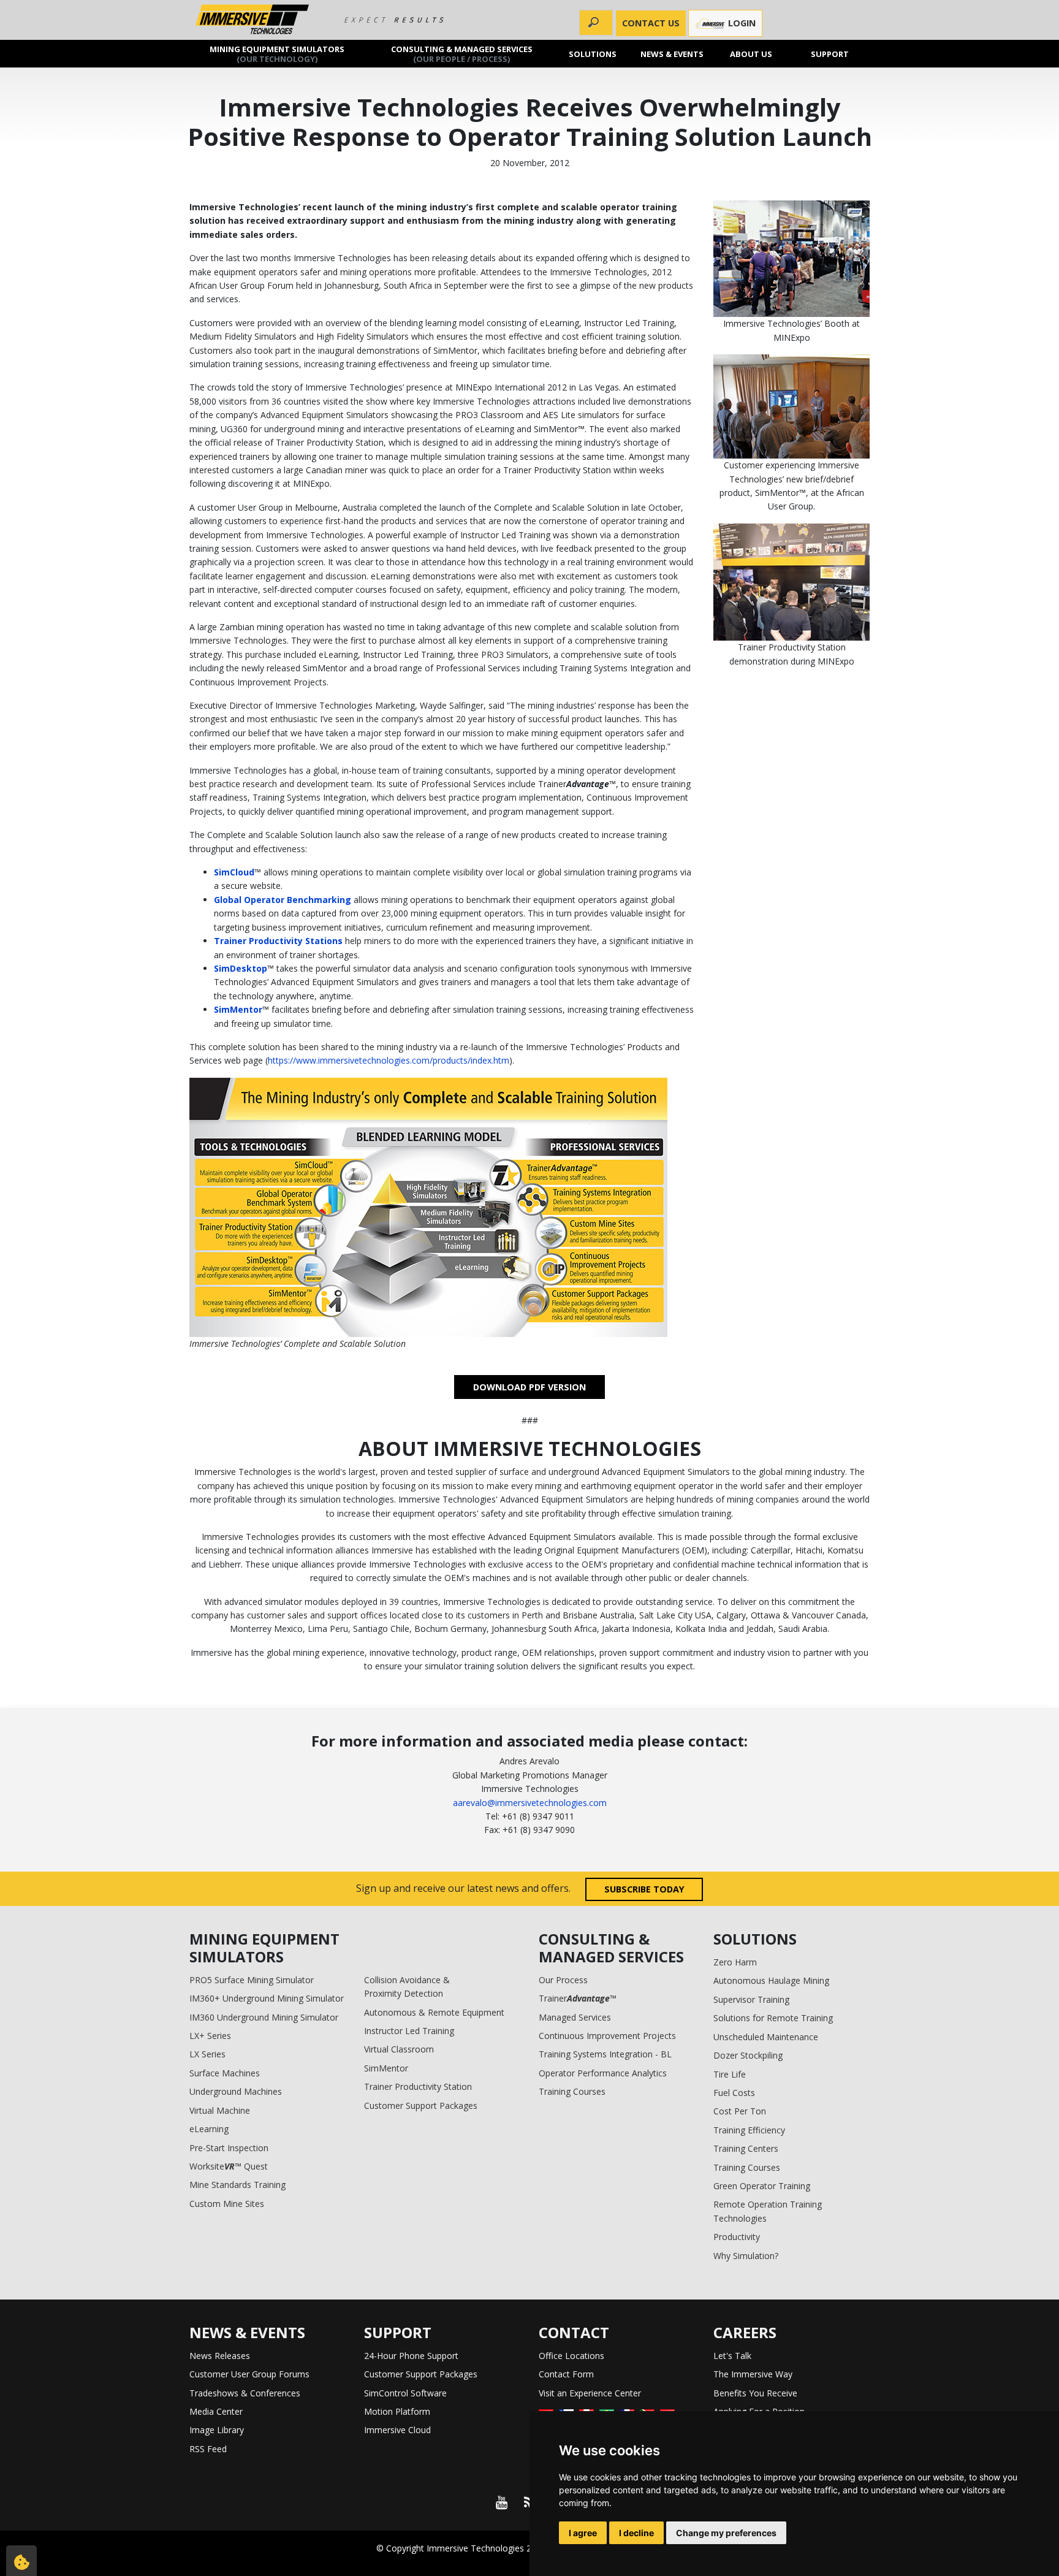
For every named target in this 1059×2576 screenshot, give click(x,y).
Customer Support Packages (421, 2105)
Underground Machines (236, 2091)
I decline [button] (636, 2533)
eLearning (209, 2129)
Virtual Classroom (399, 2049)
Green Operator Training (762, 2186)
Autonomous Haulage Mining (771, 1980)
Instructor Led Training (409, 2031)
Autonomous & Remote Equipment (434, 2012)
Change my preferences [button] (726, 2533)
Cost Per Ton (740, 2111)
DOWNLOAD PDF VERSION (529, 1387)
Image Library (217, 2430)
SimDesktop (241, 968)
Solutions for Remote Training (773, 2018)
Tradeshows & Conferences (245, 2393)
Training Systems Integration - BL (605, 2054)
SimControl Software (405, 2393)
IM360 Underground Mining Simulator (264, 2017)
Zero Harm (735, 1962)
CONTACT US (651, 23)
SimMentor (238, 1009)
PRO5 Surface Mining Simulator (252, 1980)
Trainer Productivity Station (418, 2086)
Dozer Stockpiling (748, 2055)
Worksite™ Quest (229, 2166)
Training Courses (572, 2091)
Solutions (593, 53)
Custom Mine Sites (227, 2204)
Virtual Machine (220, 2110)
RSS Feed (208, 2449)
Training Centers (746, 2148)
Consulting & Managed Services (462, 53)
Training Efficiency (749, 2130)
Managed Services (575, 2017)
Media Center (216, 2411)
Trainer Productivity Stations (278, 941)
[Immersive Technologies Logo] (252, 20)
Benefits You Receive (755, 2393)
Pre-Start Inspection (229, 2148)
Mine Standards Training (237, 2185)
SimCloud (234, 872)
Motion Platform (397, 2411)
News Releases (220, 2356)
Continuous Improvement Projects (607, 2036)
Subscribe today (644, 1889)
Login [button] (741, 23)
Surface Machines (225, 2073)
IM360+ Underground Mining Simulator (267, 1998)
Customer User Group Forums (249, 2374)
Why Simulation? (746, 2256)
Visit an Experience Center (590, 2393)
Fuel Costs (734, 2093)
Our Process (563, 1980)
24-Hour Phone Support (411, 2356)
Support (830, 53)
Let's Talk (732, 2356)
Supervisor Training (751, 1999)
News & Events (672, 53)
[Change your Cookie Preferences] (21, 2561)
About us (751, 53)
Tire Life (730, 2074)
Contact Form (566, 2374)
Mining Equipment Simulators (277, 53)
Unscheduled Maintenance (766, 2037)
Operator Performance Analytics (603, 2073)
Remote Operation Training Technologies (768, 2211)
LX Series (207, 2054)
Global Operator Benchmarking (283, 900)
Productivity (737, 2237)
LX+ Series (210, 2036)
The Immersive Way (753, 2374)
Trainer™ (578, 1998)
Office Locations (571, 2356)
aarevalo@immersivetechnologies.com (530, 1803)
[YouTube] (501, 2502)
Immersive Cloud (397, 2430)
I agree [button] (583, 2533)
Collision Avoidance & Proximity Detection (407, 1987)
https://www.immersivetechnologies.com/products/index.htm (389, 1060)
